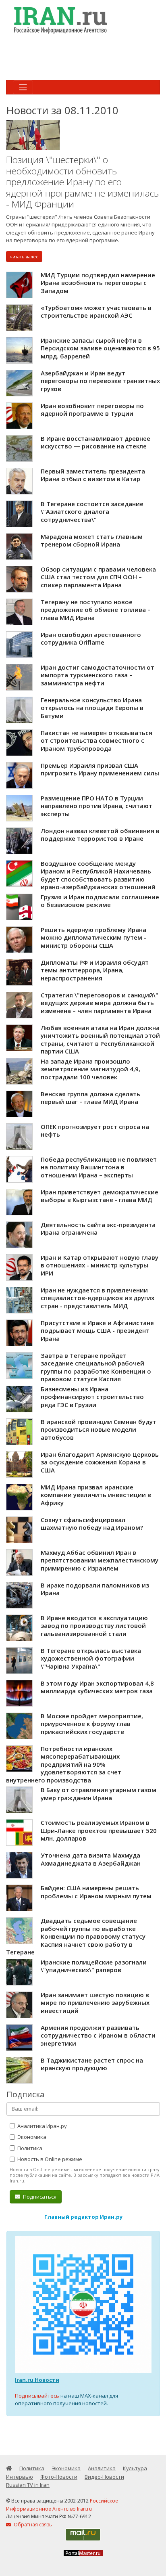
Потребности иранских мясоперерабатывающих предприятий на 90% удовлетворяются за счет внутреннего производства (64, 1764)
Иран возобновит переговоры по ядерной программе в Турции (92, 410)
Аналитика (102, 2468)
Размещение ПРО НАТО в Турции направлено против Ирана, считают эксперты (96, 806)
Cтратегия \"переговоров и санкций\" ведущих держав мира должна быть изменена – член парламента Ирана (100, 1003)
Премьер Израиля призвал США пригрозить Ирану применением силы (100, 769)
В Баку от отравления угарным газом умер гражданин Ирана (99, 1794)
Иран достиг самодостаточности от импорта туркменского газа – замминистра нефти (98, 675)
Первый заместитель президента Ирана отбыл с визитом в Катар (93, 475)
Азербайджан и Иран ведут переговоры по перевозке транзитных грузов (100, 381)
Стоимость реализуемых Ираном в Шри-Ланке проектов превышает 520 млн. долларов (99, 1830)
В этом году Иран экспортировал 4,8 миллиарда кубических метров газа (97, 1687)
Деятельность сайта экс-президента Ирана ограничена (98, 1229)
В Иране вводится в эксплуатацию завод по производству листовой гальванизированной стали (94, 1626)
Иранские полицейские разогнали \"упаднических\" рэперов (94, 1966)
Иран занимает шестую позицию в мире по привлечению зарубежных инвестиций (95, 2003)
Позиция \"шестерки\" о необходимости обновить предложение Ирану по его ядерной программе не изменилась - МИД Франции (82, 182)
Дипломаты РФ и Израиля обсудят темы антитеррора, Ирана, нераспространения (95, 970)
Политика (29, 2148)
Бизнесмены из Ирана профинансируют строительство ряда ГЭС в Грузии (92, 1397)
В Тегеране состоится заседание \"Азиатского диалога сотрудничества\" (92, 512)
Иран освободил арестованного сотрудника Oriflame (91, 639)
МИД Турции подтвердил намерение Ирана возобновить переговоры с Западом (98, 283)
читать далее (24, 257)
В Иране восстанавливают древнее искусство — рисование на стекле (95, 442)
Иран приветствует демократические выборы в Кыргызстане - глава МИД (100, 1196)
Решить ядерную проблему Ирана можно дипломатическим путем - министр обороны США (93, 937)
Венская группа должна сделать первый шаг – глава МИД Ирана (90, 1098)
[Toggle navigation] (23, 87)
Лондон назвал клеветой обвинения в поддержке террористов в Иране (100, 835)
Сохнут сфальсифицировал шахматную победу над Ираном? (92, 1524)
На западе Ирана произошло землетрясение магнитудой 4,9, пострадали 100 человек (90, 1069)
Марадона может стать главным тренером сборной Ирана (92, 540)
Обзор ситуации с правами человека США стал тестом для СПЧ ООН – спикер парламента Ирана (98, 577)
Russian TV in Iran (28, 2485)
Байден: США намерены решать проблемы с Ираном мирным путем (96, 1892)
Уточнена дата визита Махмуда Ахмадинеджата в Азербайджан (91, 1859)
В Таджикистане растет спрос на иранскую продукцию (92, 2064)
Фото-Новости (59, 2477)
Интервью (20, 2477)
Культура (135, 2468)
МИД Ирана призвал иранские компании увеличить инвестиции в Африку (96, 1495)
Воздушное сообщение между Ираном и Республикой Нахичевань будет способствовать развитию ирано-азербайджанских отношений (98, 875)
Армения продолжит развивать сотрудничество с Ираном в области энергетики (98, 2035)
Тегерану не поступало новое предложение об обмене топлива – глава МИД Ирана (96, 610)
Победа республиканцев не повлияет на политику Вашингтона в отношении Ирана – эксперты (99, 1167)
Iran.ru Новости (37, 2380)
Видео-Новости (104, 2477)
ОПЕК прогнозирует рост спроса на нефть (95, 1131)
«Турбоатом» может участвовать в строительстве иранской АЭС (96, 312)
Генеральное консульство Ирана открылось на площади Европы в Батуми (92, 708)
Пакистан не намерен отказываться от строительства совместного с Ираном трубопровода (96, 740)
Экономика (31, 2137)
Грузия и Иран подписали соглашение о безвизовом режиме (100, 901)
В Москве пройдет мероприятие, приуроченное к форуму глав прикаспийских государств (92, 1724)
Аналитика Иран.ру (41, 2126)
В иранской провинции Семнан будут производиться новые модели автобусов (99, 1429)
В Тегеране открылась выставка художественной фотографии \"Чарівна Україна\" (91, 1658)
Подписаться (39, 2197)
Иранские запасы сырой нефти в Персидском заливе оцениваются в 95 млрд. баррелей (100, 348)
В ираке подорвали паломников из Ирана (95, 1589)
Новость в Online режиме (49, 2159)
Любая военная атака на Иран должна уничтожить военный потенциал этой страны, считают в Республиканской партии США (100, 1040)
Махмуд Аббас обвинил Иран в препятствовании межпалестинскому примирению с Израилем (100, 1560)
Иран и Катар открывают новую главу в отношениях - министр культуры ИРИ (100, 1265)
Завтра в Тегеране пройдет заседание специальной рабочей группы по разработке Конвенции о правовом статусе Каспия (96, 1367)
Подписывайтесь (37, 2396)
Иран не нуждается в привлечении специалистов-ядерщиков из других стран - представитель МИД (98, 1298)
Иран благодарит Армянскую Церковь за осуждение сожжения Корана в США (100, 1462)
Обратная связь (32, 2525)
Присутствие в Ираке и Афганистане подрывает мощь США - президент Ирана (97, 1331)
